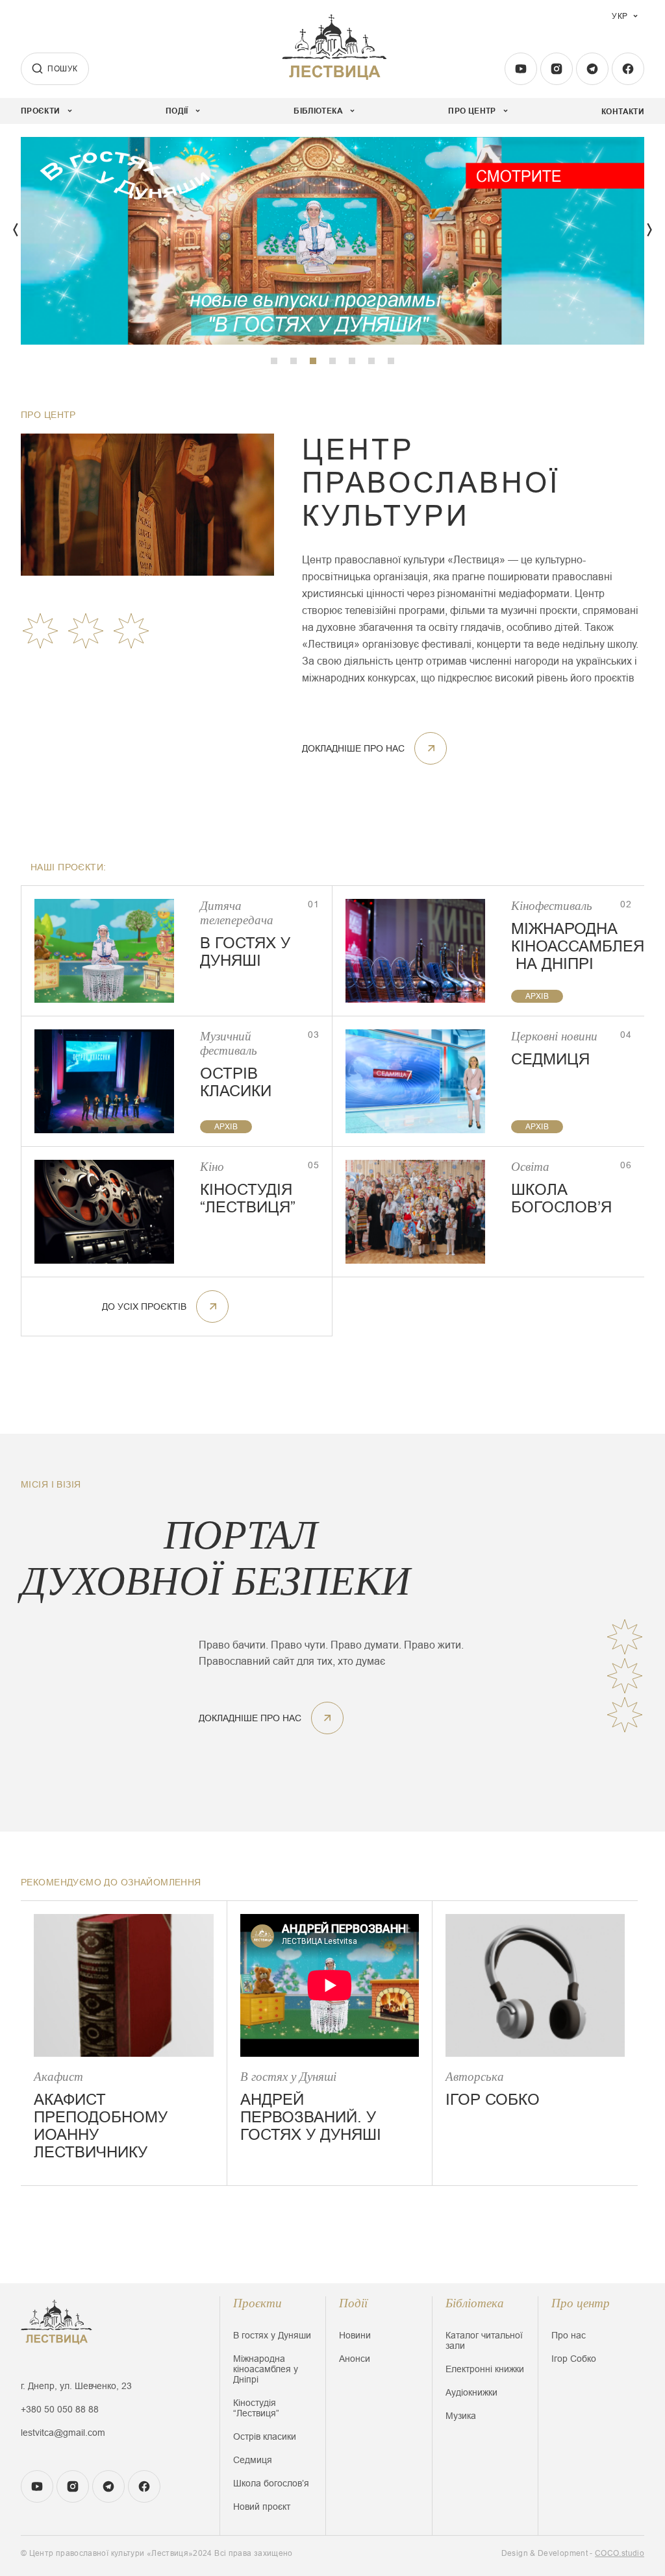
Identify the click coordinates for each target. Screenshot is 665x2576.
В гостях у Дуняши (272, 2335)
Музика (461, 2416)
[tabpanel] (332, 241)
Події (353, 2303)
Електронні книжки (485, 2369)
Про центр (581, 2303)
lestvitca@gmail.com (63, 2433)
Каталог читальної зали (484, 2340)
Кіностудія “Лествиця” (256, 2408)
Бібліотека (475, 2303)
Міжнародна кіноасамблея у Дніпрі (266, 2369)
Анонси (355, 2359)
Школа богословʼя (271, 2483)
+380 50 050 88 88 (60, 2409)
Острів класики (265, 2436)
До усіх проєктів (144, 1306)
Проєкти (257, 2303)
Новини (355, 2335)
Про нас (569, 2335)
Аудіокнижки (471, 2392)
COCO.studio (620, 2553)
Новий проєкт (262, 2507)
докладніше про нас (353, 748)
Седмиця (253, 2460)
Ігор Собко (574, 2359)
